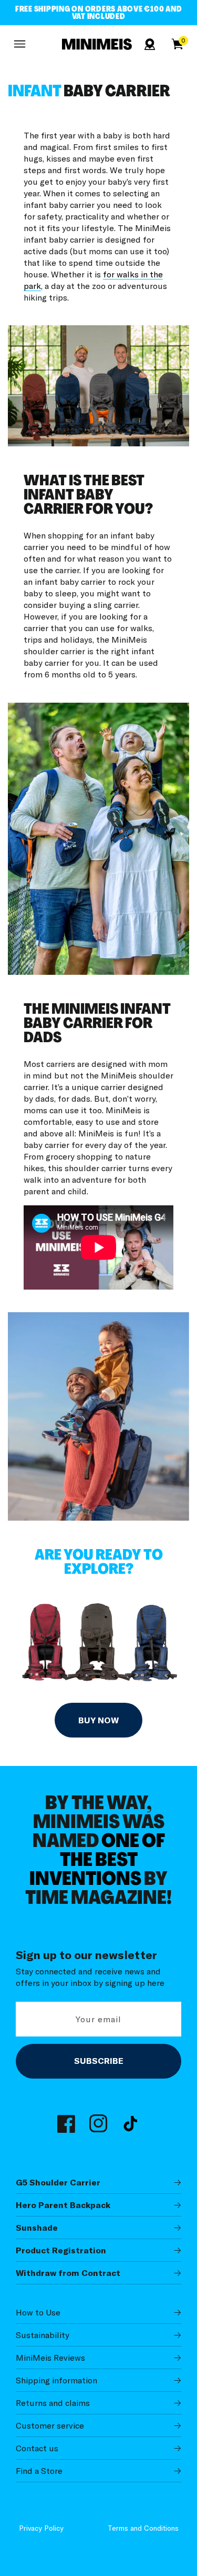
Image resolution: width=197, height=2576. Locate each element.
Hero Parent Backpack (63, 2205)
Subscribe (99, 2061)
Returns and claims (53, 2403)
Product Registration (61, 2250)
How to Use (38, 2312)
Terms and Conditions (143, 2528)
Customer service (50, 2425)
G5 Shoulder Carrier (58, 2182)
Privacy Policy (41, 2528)
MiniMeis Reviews (50, 2358)
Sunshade (37, 2228)
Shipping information (56, 2380)
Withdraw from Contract (68, 2273)
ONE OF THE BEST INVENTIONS (97, 1861)
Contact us (37, 2448)
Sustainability (43, 2335)
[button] (19, 44)
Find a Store (39, 2471)
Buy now (98, 1720)
